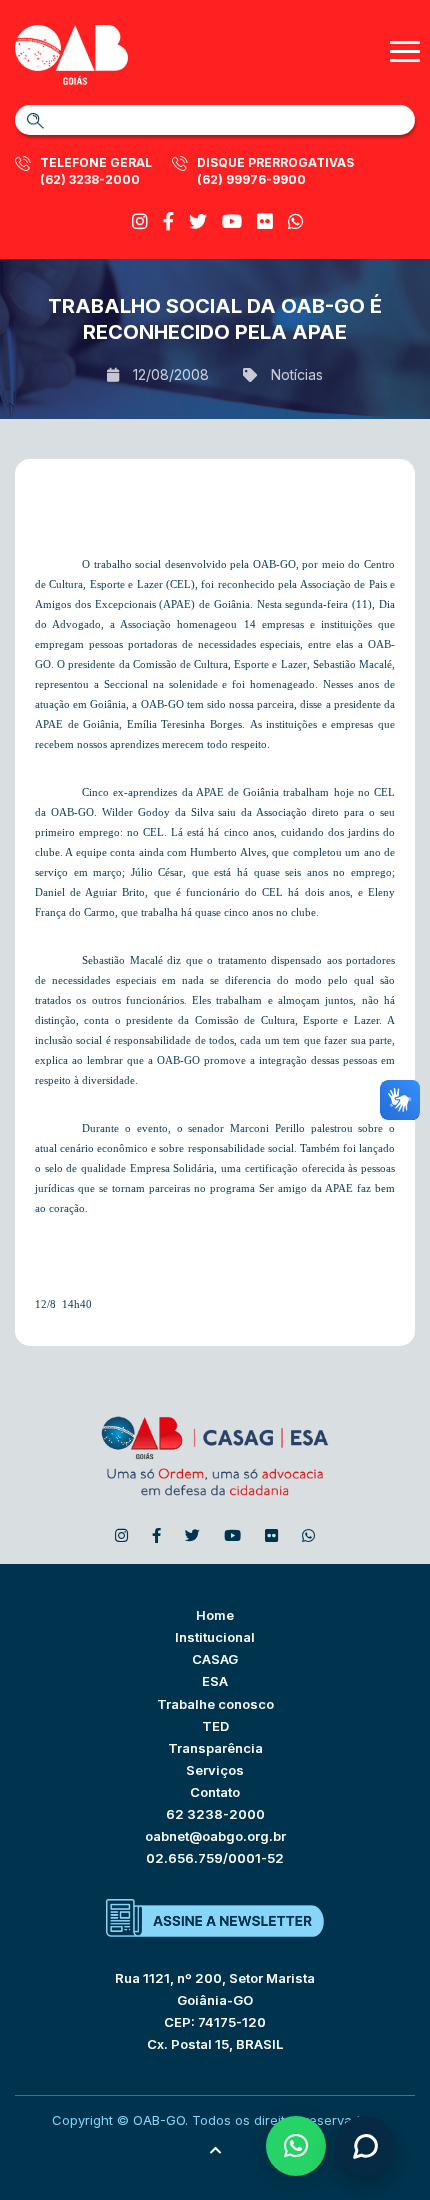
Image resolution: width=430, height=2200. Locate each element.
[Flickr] (265, 221)
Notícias (297, 374)
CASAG (215, 1659)
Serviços (215, 1770)
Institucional (215, 1637)
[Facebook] (168, 221)
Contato (215, 1792)
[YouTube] (232, 221)
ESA (215, 1681)
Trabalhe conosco (215, 1704)
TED (215, 1726)
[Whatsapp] (296, 221)
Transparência (215, 1748)
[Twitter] (198, 221)
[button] (296, 2146)
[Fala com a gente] (365, 2146)
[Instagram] (140, 221)
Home (215, 1615)
